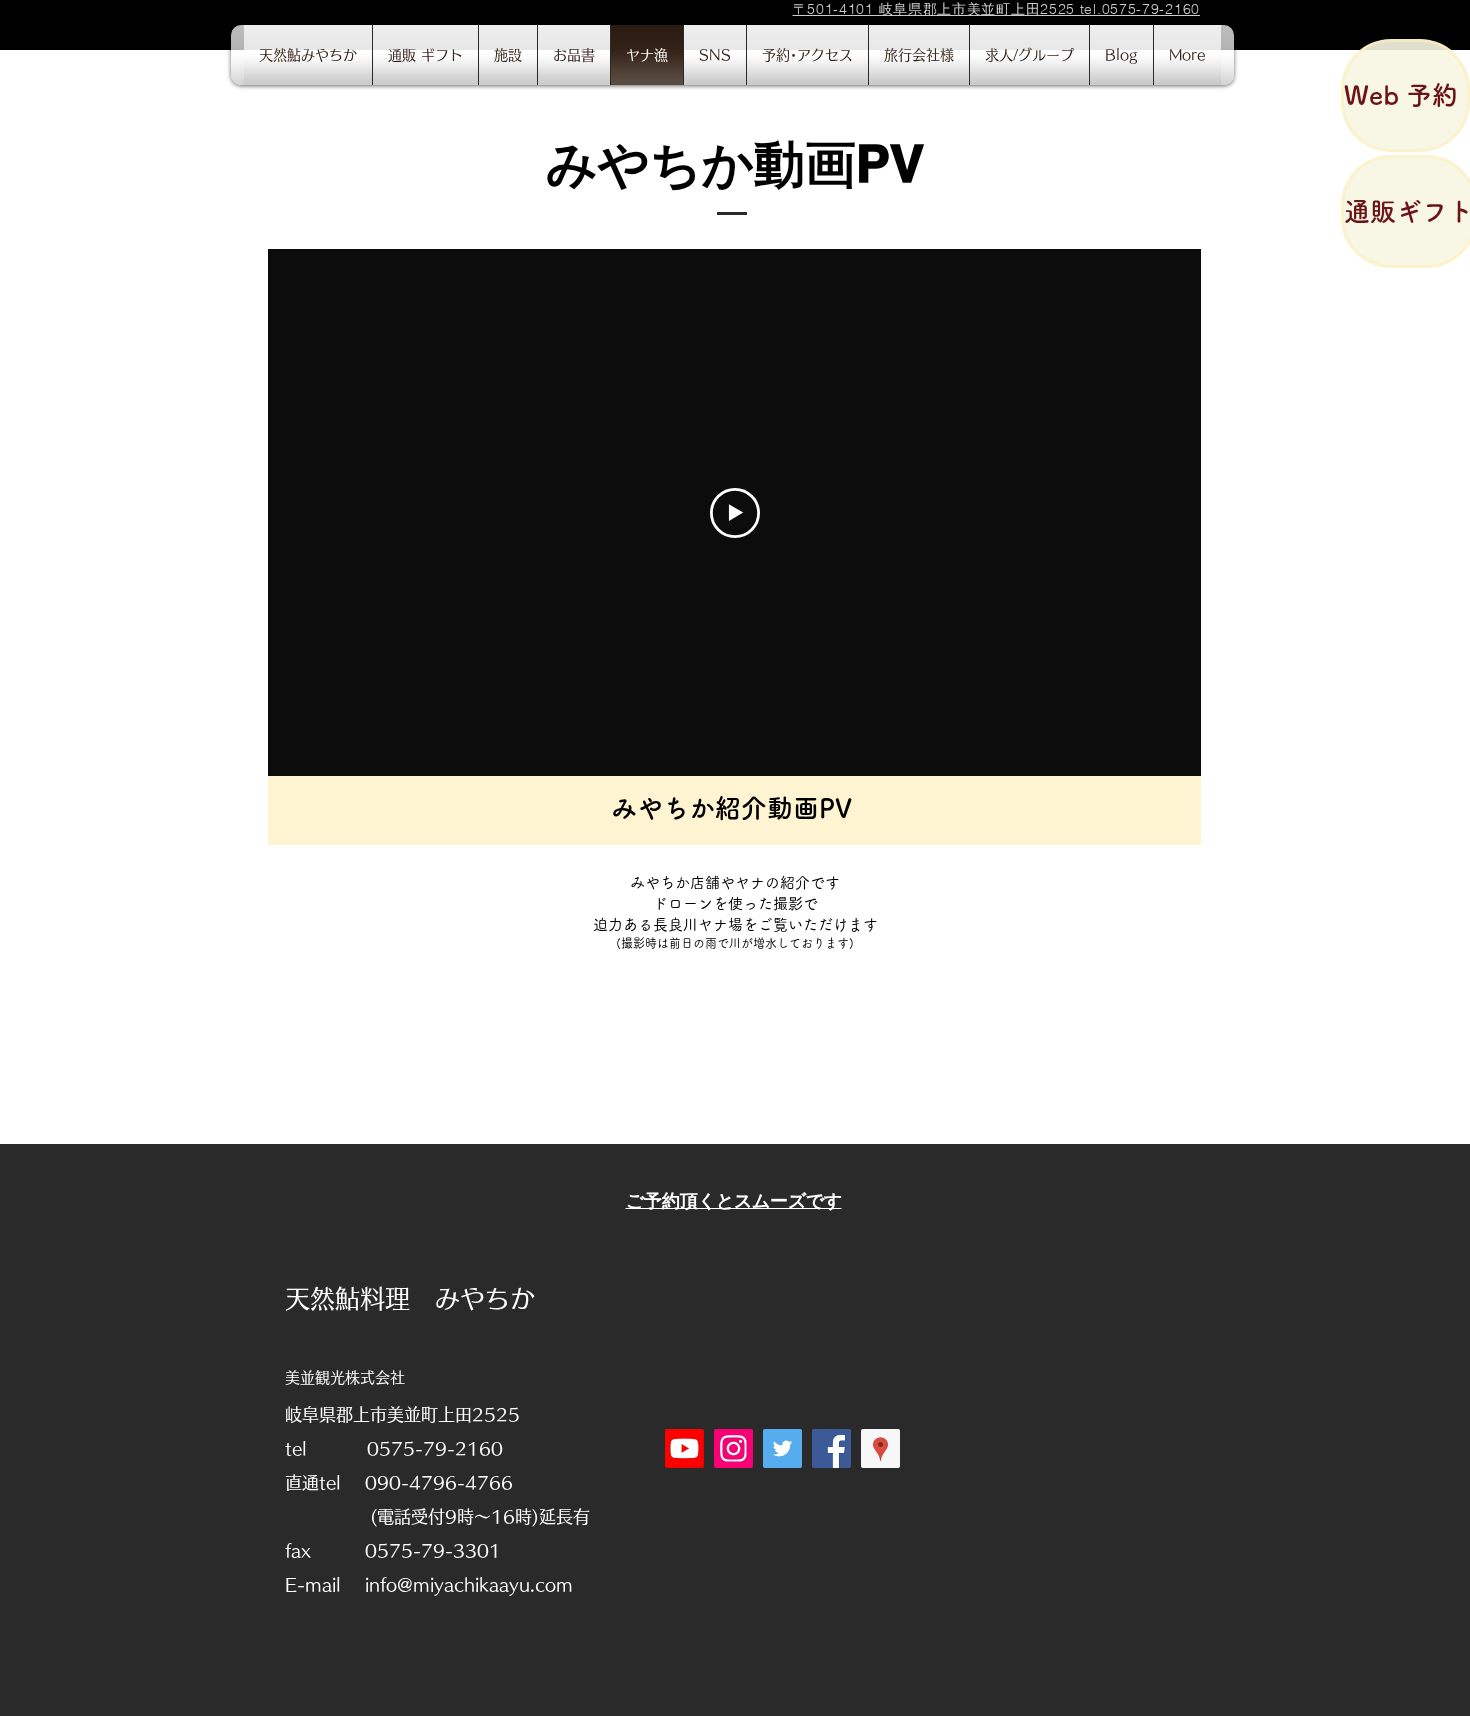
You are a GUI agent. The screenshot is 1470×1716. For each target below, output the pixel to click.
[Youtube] (684, 1448)
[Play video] (735, 513)
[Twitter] (782, 1448)
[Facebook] (831, 1448)
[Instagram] (733, 1448)
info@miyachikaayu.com (469, 1584)
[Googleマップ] (880, 1448)
